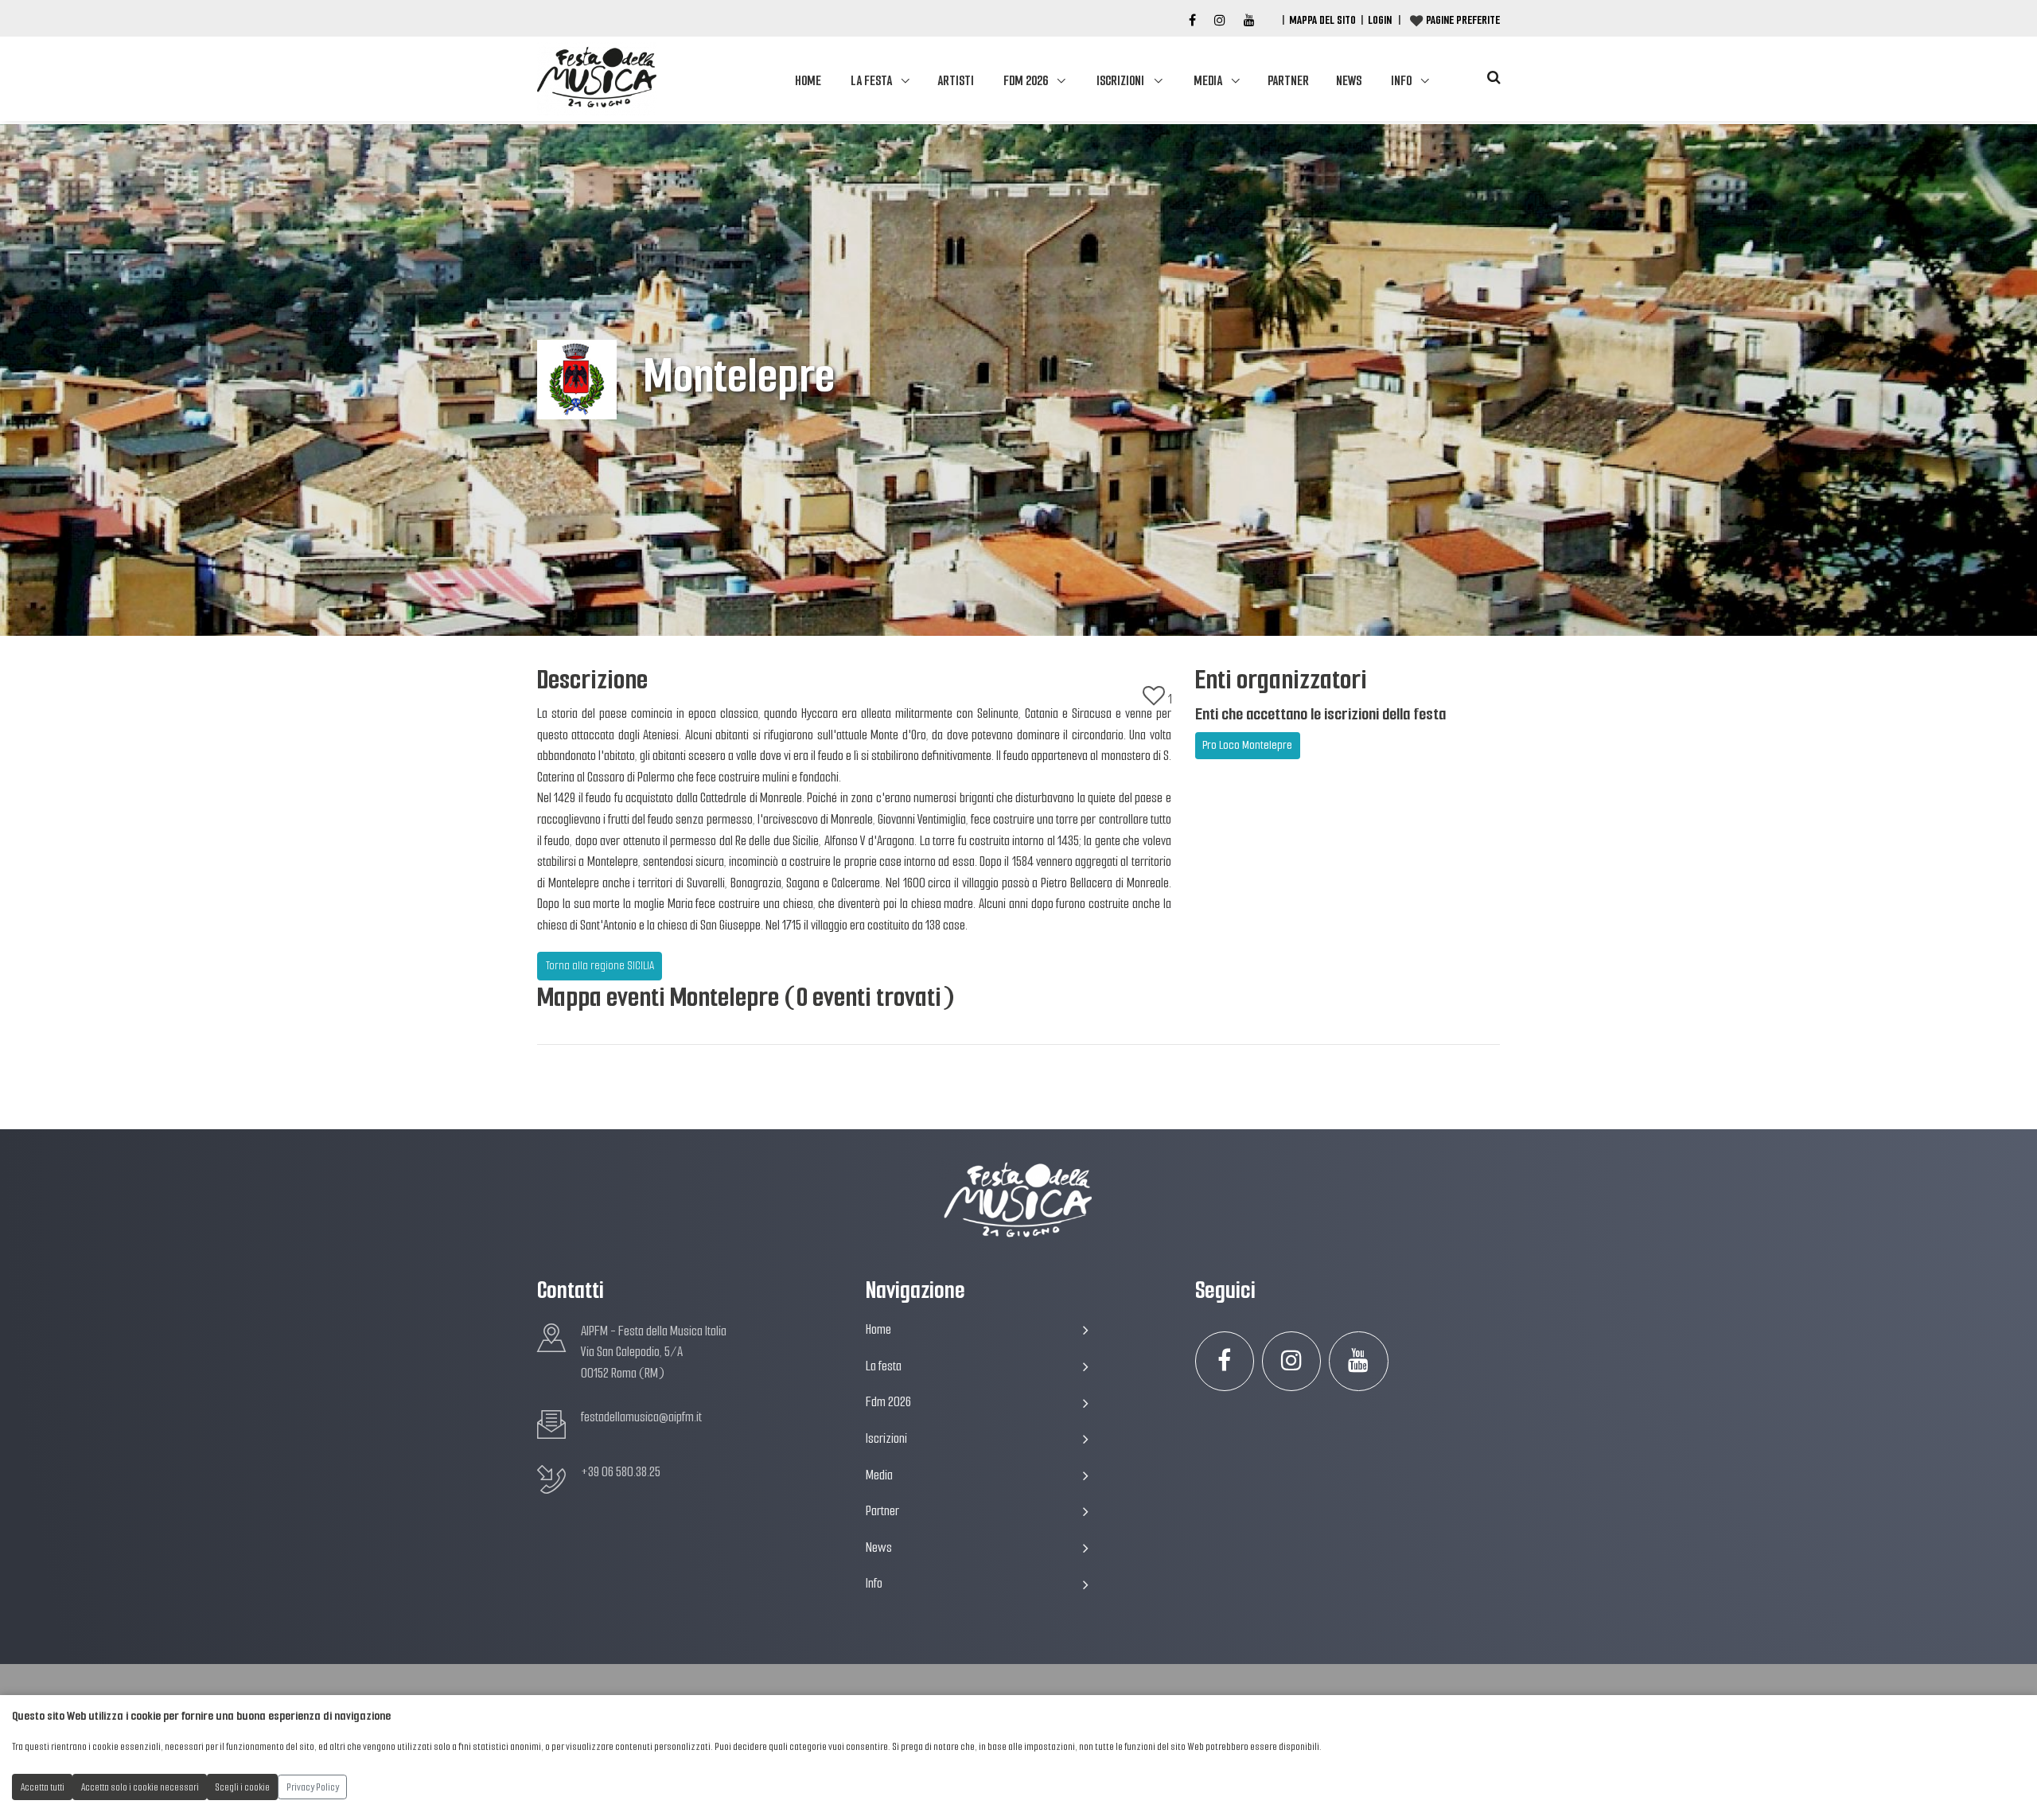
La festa (871, 81)
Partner (1288, 81)
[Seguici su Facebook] (1192, 21)
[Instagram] (1220, 21)
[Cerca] (1494, 78)
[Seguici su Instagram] (1292, 1361)
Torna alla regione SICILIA (600, 965)
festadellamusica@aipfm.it (641, 1417)
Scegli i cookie (243, 1787)
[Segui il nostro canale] (1249, 21)
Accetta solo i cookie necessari (140, 1787)
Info (1401, 81)
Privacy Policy (313, 1787)
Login (1380, 20)
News (1349, 81)
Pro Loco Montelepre (1247, 745)
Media (1208, 81)
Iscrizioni (1120, 81)
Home (808, 81)
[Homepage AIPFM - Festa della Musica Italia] (597, 79)
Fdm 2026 (1026, 81)
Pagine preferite (1463, 20)
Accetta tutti (43, 1787)
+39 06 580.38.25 (621, 1472)
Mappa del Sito (1322, 20)
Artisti (956, 81)
